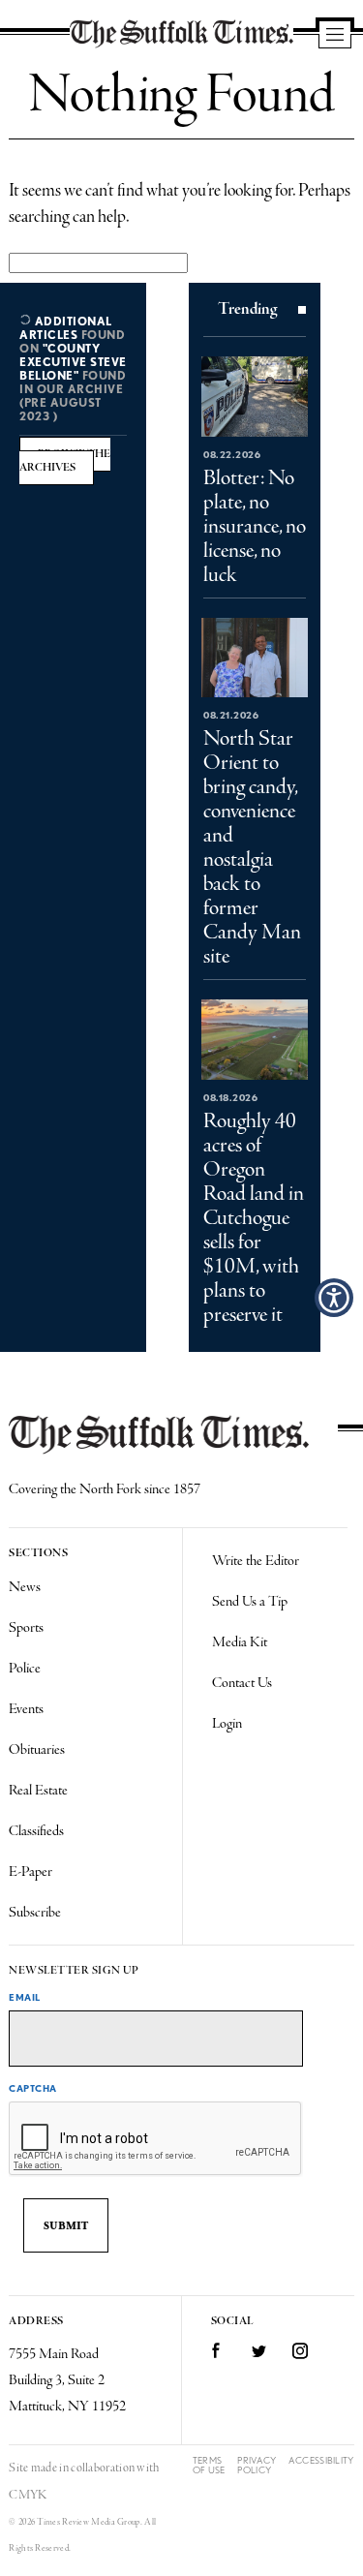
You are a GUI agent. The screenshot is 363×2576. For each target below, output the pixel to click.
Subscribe (35, 1913)
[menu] (335, 36)
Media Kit (240, 1642)
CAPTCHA (33, 2088)
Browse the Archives (65, 461)
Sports (26, 1628)
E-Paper (30, 1872)
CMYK (28, 2495)
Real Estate (38, 1791)
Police (25, 1669)
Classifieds (36, 1831)
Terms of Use (209, 2465)
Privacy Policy (257, 2465)
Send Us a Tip (250, 1602)
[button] (334, 1298)
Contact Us (242, 1683)
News (25, 1587)
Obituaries (37, 1750)
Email (25, 1997)
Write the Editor (256, 1561)
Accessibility (321, 2460)
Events (26, 1709)
